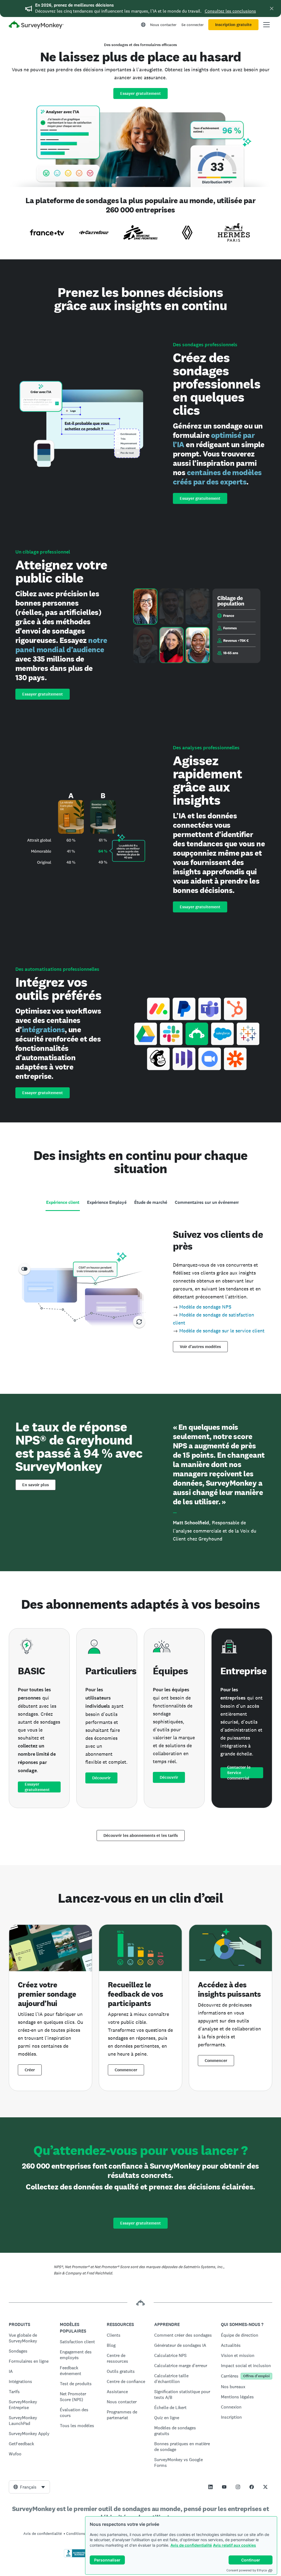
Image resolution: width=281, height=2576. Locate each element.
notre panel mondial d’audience (61, 645)
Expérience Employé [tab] (107, 1202)
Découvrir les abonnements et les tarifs (141, 1835)
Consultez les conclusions (230, 11)
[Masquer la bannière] (272, 8)
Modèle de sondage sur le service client (222, 1331)
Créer (30, 2070)
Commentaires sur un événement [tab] (207, 1202)
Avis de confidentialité (191, 2545)
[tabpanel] (140, 1289)
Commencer (126, 2070)
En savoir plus (36, 1485)
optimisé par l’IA (214, 440)
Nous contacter (163, 25)
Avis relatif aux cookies (234, 2545)
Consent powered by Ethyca (247, 2570)
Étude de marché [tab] (151, 1202)
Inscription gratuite (233, 25)
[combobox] (29, 2487)
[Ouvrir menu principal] (266, 25)
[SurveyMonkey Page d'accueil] (36, 25)
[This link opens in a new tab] (210, 2487)
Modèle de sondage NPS (205, 1307)
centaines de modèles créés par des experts (217, 477)
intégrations (43, 1029)
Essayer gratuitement (140, 93)
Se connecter (193, 25)
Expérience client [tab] (63, 1202)
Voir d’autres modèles (200, 1347)
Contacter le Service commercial (239, 1773)
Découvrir (101, 1778)
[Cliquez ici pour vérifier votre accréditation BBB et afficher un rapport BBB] (75, 2556)
